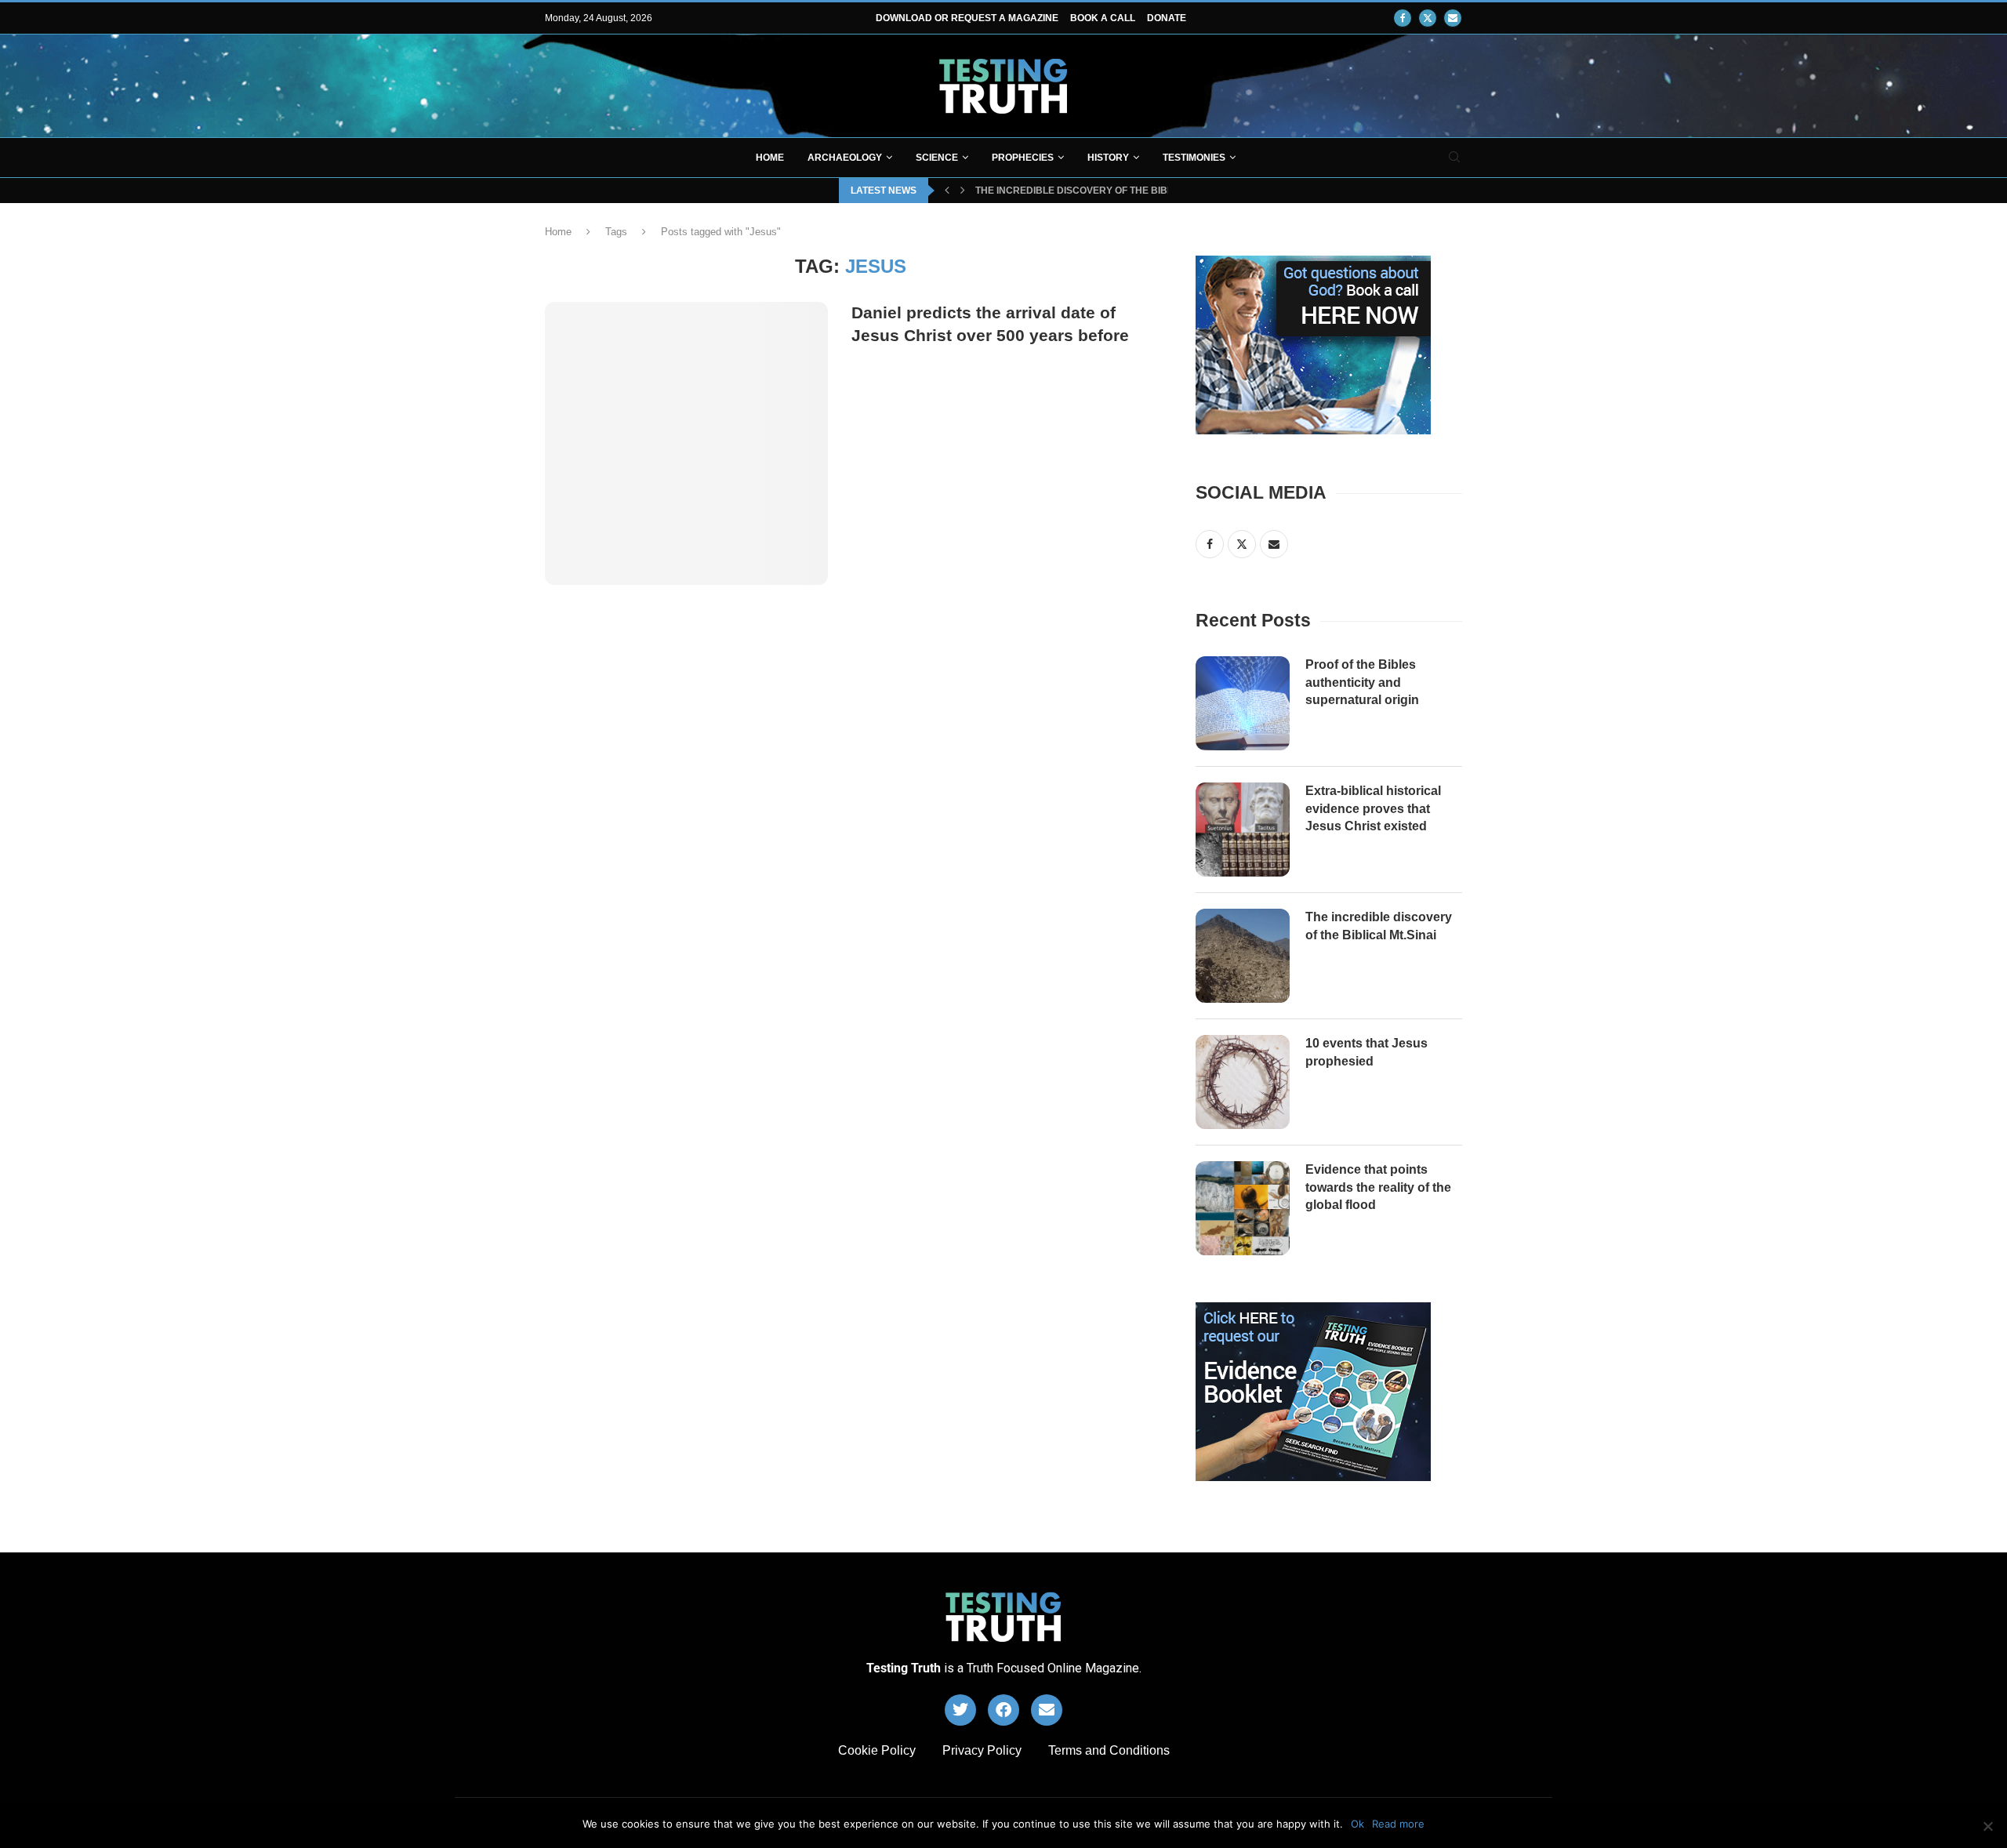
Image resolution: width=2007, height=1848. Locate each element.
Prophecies (1023, 158)
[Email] (1453, 18)
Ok (1357, 1824)
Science (937, 158)
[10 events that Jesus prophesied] (1243, 1082)
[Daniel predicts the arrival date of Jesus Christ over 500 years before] (686, 443)
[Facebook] (1403, 18)
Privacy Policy (982, 1750)
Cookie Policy (877, 1750)
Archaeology (845, 158)
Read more (1398, 1824)
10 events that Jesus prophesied (1063, 191)
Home (558, 232)
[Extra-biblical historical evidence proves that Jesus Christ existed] (1243, 830)
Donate (1167, 18)
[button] (947, 191)
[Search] (1454, 158)
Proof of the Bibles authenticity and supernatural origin (1362, 682)
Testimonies (1194, 158)
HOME (770, 158)
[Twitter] (1428, 18)
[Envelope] (1047, 1710)
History (1108, 158)
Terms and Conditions (1109, 1750)
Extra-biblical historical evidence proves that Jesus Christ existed (1373, 808)
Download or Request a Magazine (967, 18)
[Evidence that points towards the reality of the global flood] (1243, 1208)
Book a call (1103, 18)
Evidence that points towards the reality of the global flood (1378, 1187)
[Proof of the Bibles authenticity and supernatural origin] (1243, 703)
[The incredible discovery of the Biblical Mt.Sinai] (1243, 956)
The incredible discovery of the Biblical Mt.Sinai (1379, 926)
